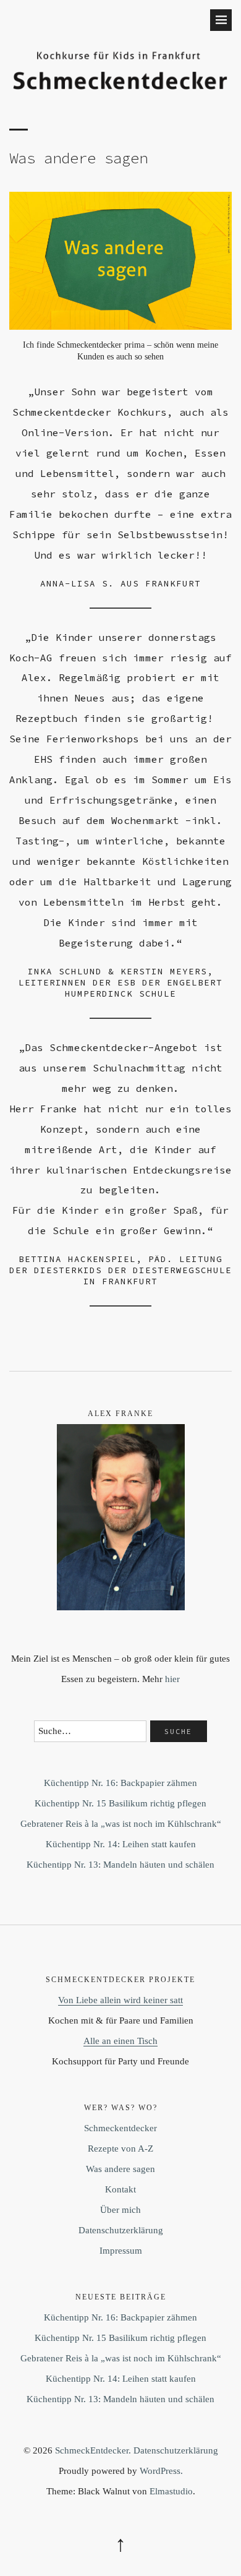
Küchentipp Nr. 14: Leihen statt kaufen (121, 1844)
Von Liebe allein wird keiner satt (120, 2000)
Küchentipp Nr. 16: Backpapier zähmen (120, 1783)
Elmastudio (171, 2491)
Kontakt (120, 2189)
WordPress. (161, 2471)
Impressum (121, 2251)
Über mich (120, 2210)
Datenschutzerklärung (121, 2230)
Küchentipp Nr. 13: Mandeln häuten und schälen (120, 1865)
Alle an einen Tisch (120, 2041)
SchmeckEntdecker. (93, 2450)
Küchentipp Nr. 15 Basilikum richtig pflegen (120, 1803)
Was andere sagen (120, 2169)
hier (172, 1679)
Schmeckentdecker (120, 2128)
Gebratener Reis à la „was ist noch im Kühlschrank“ (121, 1824)
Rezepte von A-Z (120, 2149)
